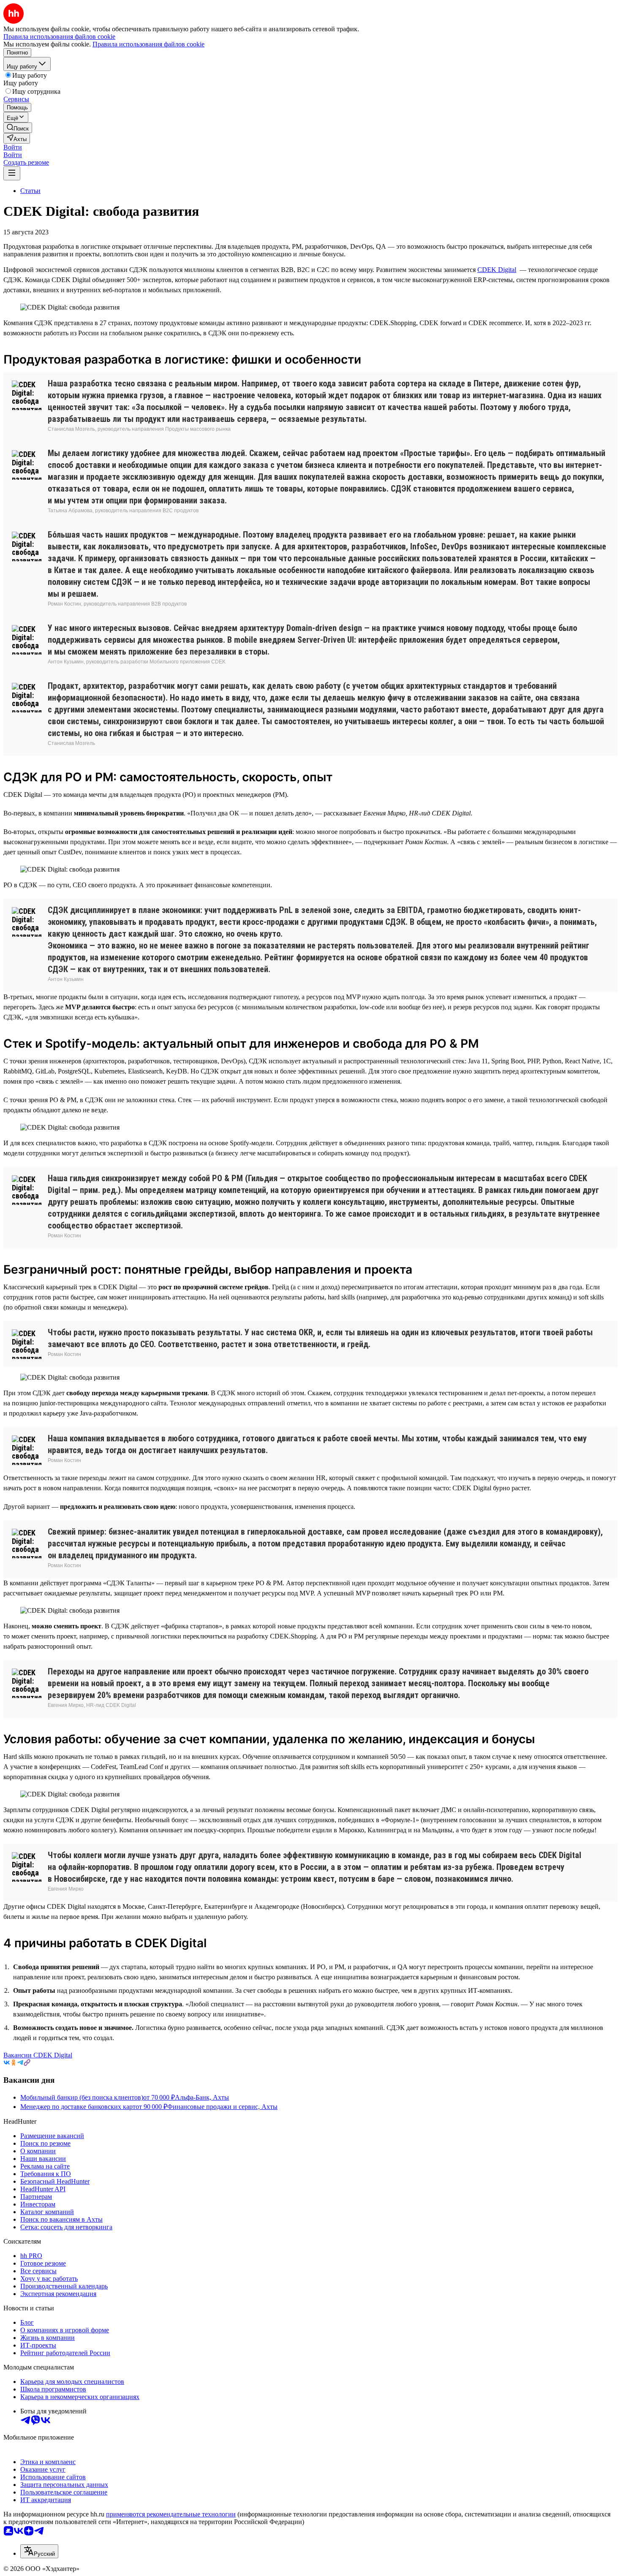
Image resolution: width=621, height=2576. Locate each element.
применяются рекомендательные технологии (171, 2514)
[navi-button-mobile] (12, 173)
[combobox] (39, 2551)
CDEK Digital (497, 270)
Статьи (30, 191)
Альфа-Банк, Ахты (202, 2097)
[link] (18, 128)
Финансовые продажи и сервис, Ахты (222, 2107)
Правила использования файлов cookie (148, 44)
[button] (13, 147)
